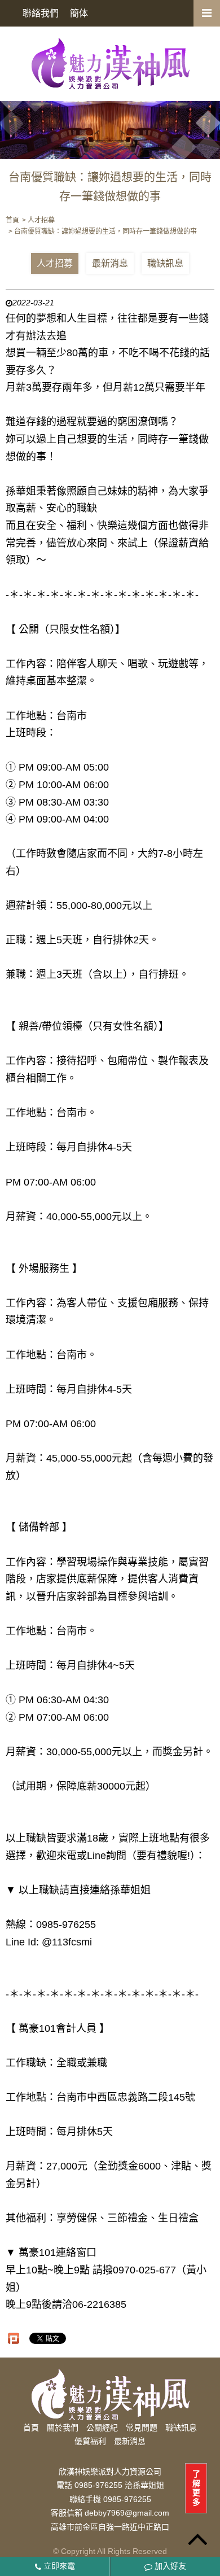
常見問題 (142, 2428)
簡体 (79, 13)
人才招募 (55, 263)
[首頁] (110, 63)
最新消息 (110, 263)
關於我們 (63, 2428)
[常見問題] (110, 124)
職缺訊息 (165, 263)
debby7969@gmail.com (127, 2513)
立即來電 (58, 2566)
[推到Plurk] (14, 2338)
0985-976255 (127, 2499)
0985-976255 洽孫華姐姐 (119, 2486)
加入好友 (169, 2566)
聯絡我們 (41, 13)
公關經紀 (102, 2428)
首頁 (31, 2428)
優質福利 (90, 2441)
